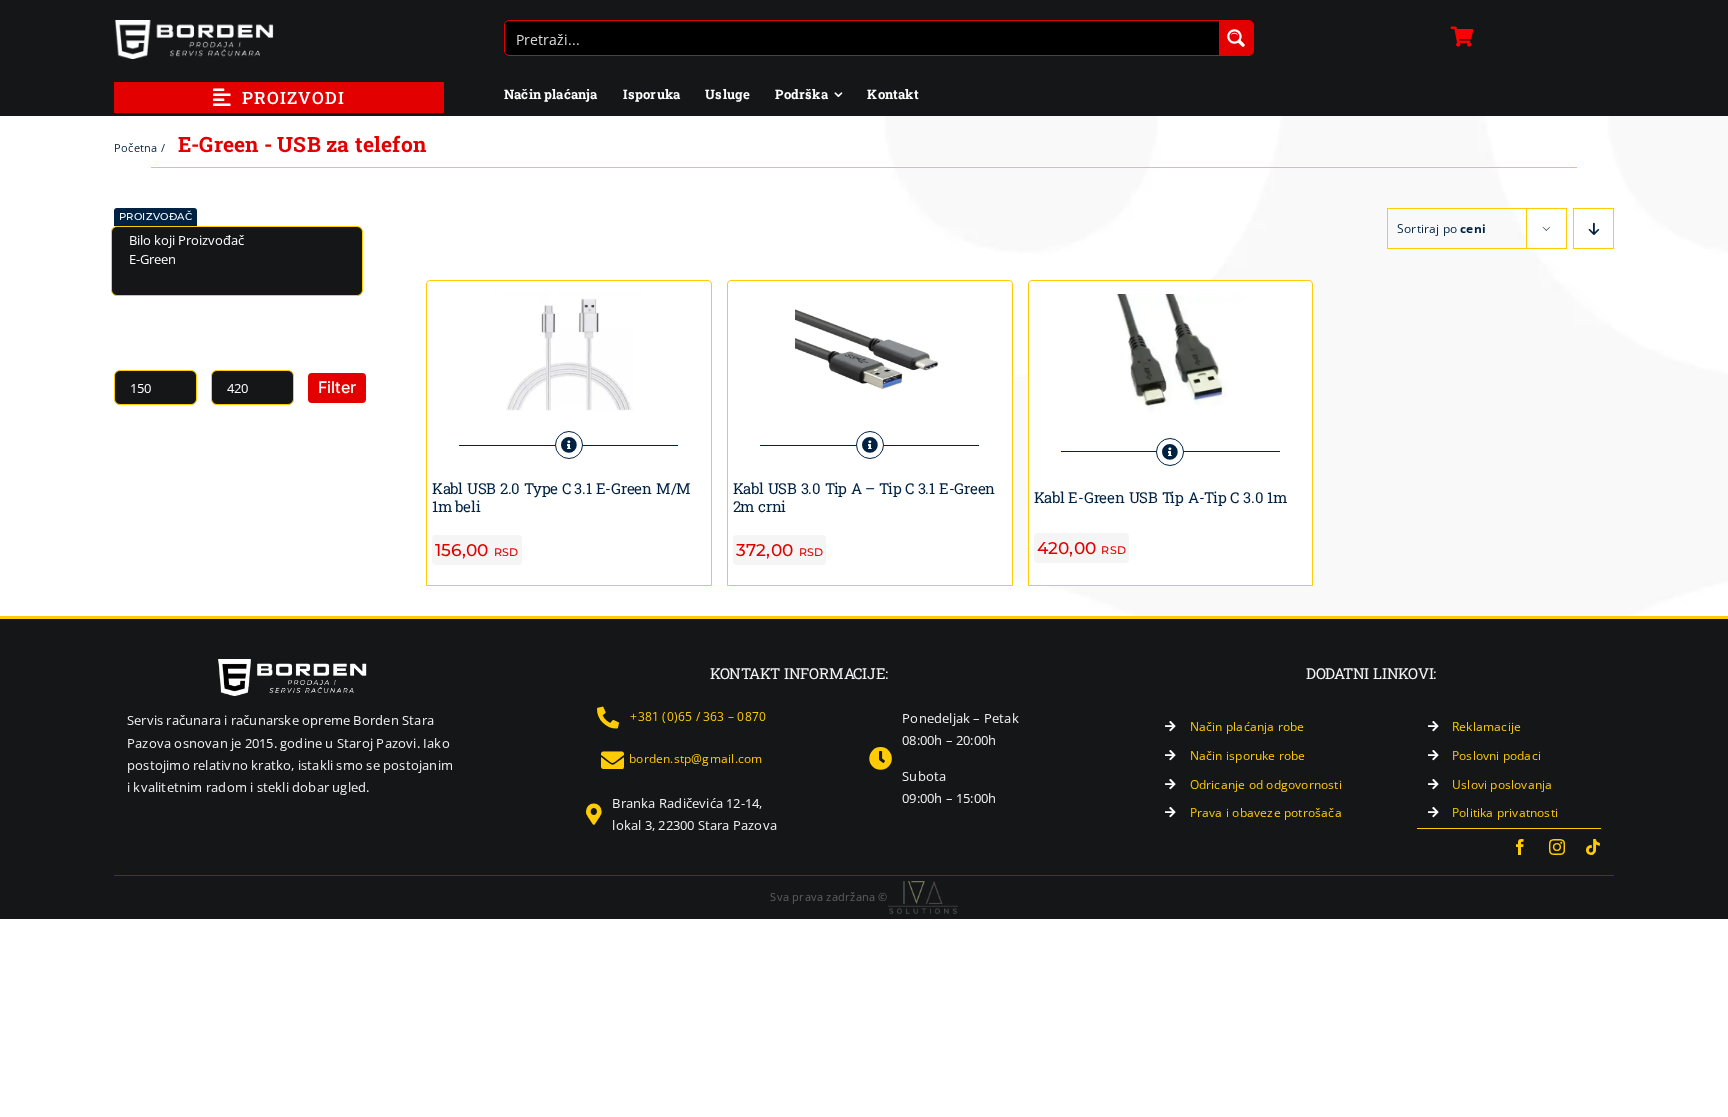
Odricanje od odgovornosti (1266, 784)
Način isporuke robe (1248, 755)
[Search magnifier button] (1236, 38)
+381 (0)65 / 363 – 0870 (698, 716)
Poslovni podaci (1496, 755)
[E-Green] (237, 259)
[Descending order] (1593, 228)
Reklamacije (1486, 726)
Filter (337, 387)
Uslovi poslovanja (1502, 784)
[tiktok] (1593, 847)
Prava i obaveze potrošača (1266, 812)
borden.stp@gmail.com (695, 758)
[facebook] (1520, 847)
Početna (135, 147)
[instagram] (1557, 847)
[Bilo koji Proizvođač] (237, 240)
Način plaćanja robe (1247, 726)
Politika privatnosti (1505, 812)
